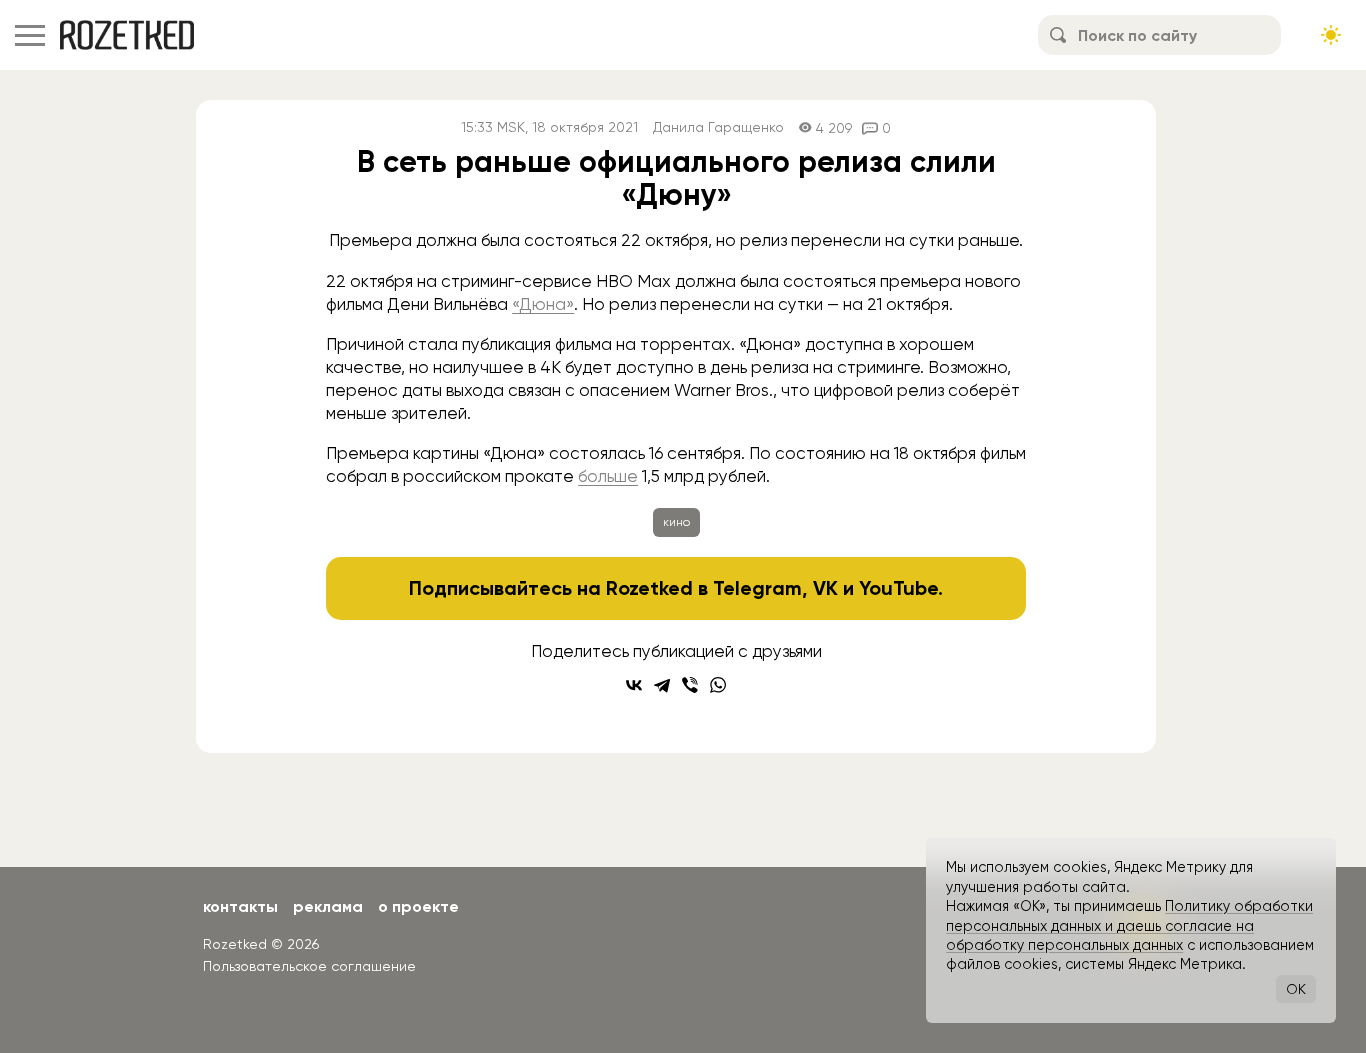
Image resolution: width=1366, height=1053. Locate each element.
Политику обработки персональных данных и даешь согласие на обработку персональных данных (1129, 925)
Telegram (757, 588)
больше (608, 476)
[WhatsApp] (718, 685)
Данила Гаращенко (718, 127)
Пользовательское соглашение (309, 966)
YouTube (898, 588)
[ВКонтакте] (634, 685)
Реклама (328, 906)
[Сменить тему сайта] (1331, 35)
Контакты (240, 906)
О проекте (418, 906)
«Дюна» (543, 304)
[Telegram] (662, 685)
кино (676, 522)
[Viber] (690, 685)
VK (825, 588)
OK (1296, 989)
